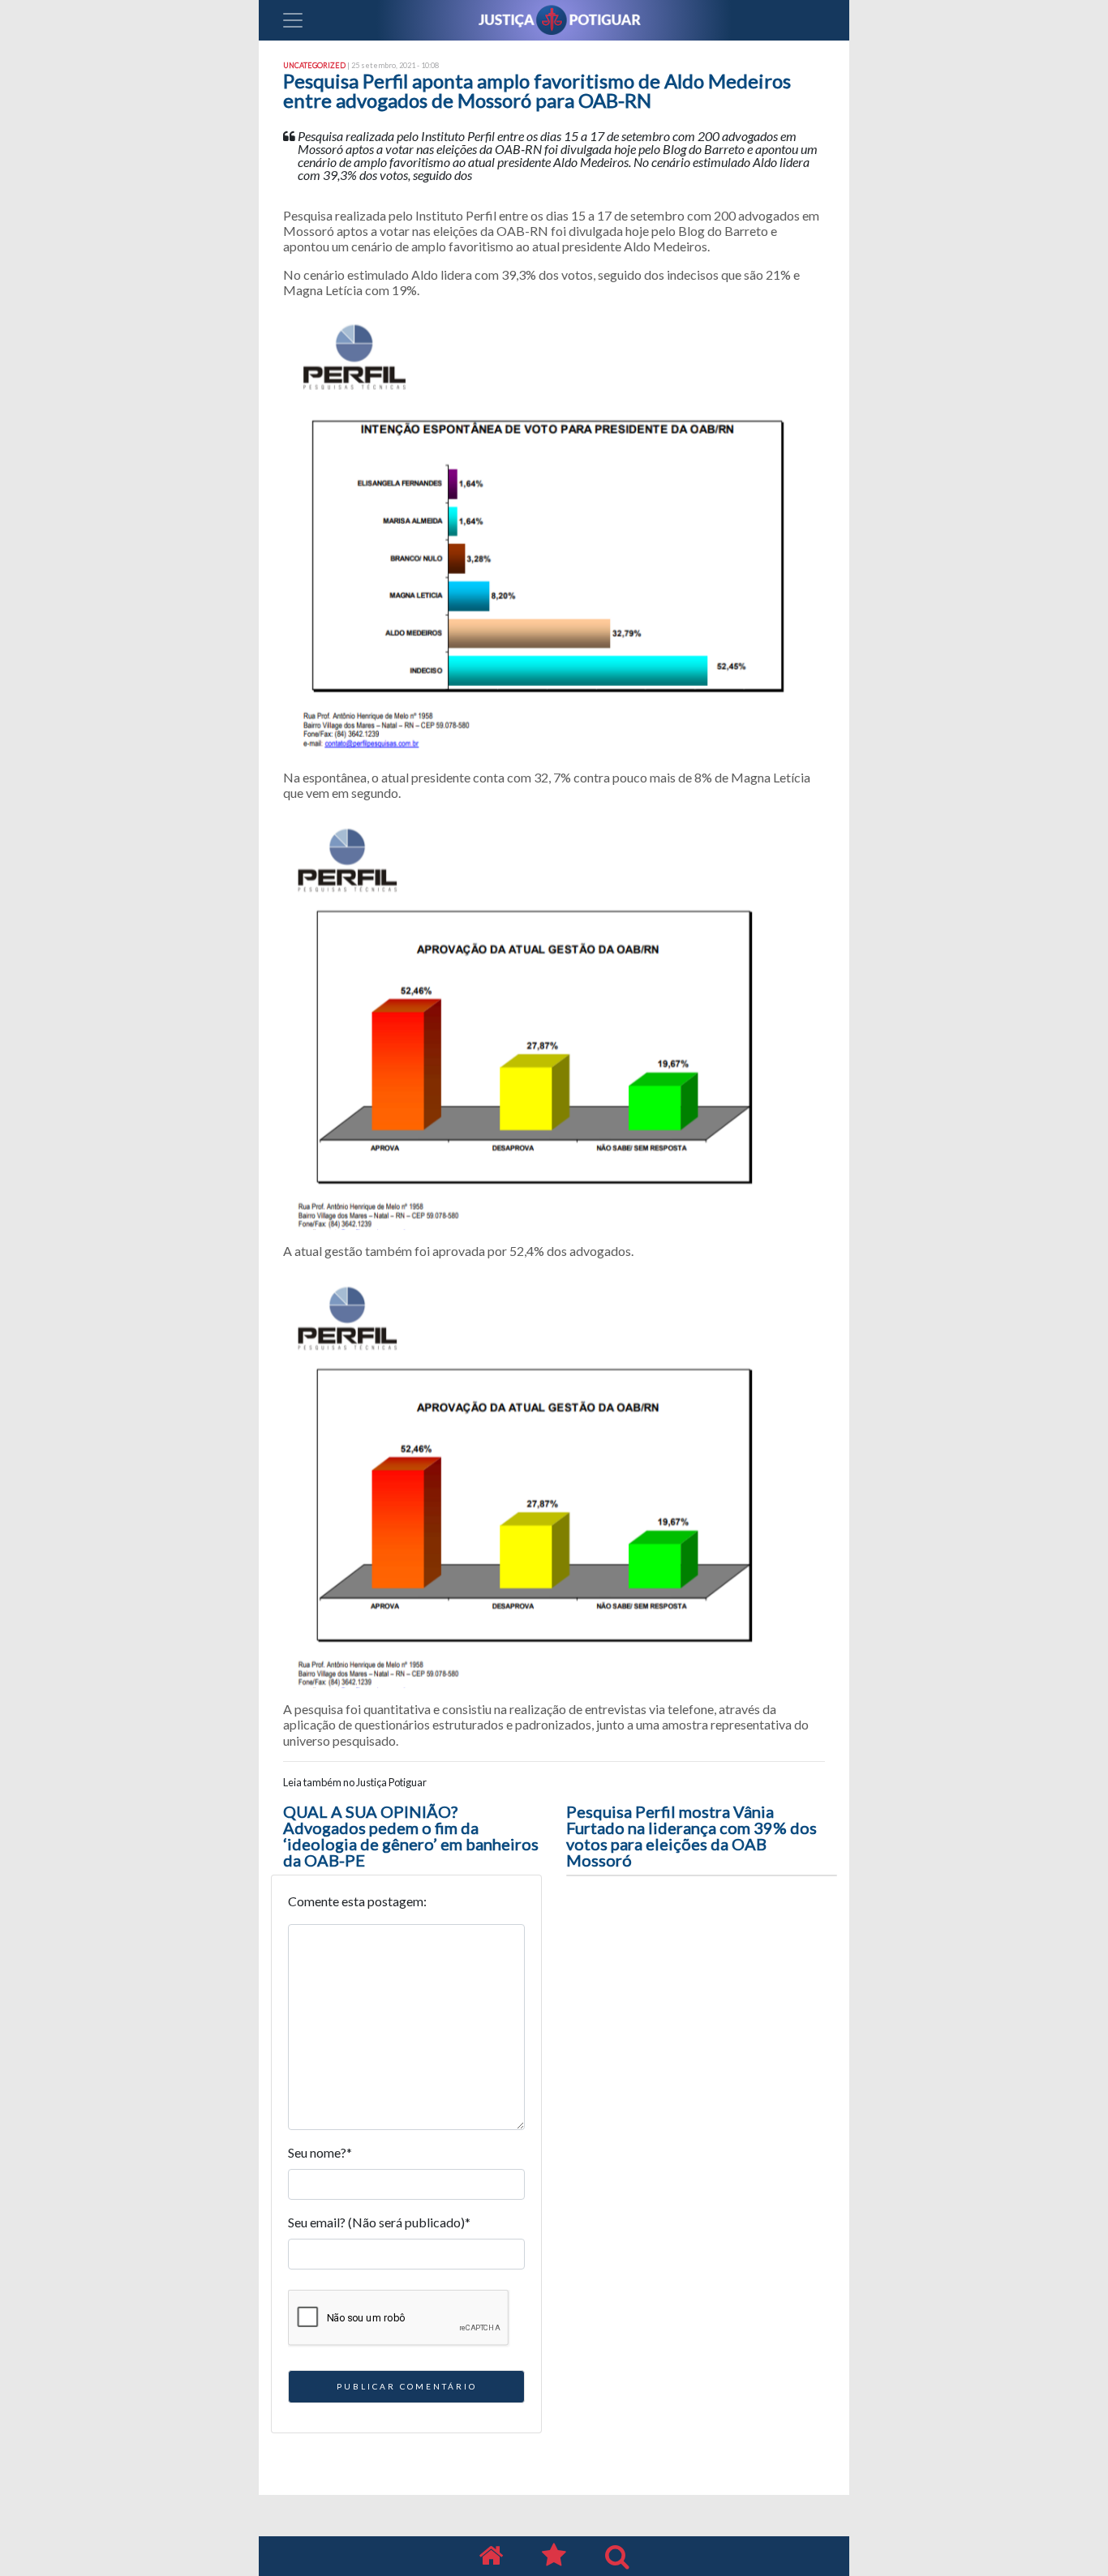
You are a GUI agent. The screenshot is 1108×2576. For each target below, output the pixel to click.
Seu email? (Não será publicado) (379, 2222)
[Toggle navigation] (293, 20)
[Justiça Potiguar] (491, 2556)
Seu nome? (320, 2152)
